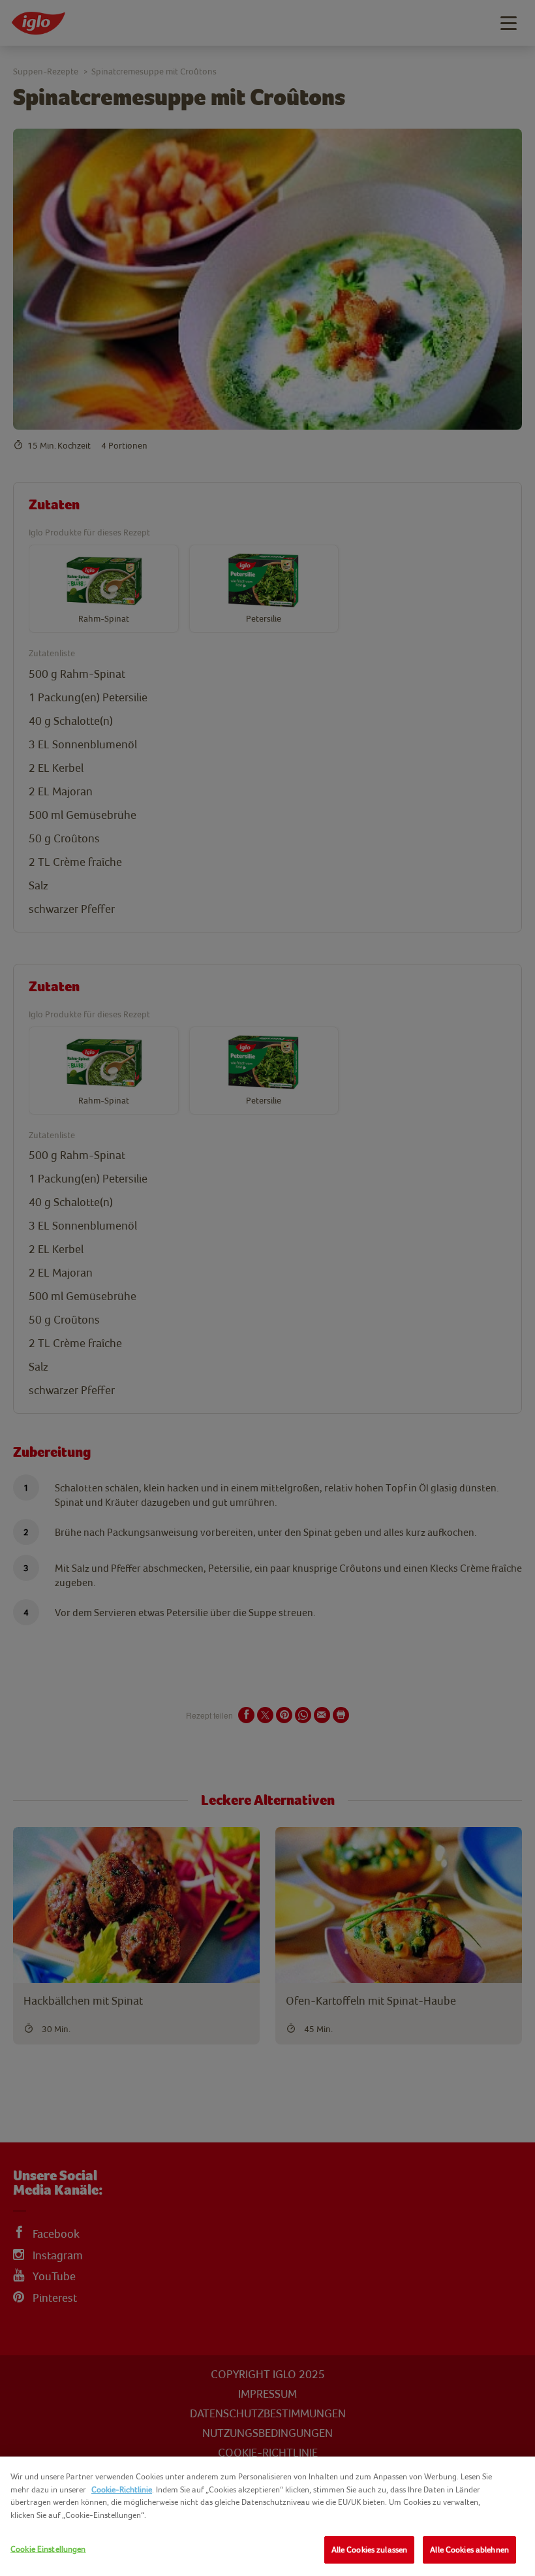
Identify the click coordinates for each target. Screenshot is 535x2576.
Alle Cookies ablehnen (469, 2550)
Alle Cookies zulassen (370, 2550)
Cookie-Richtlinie (122, 2489)
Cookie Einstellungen (48, 2549)
